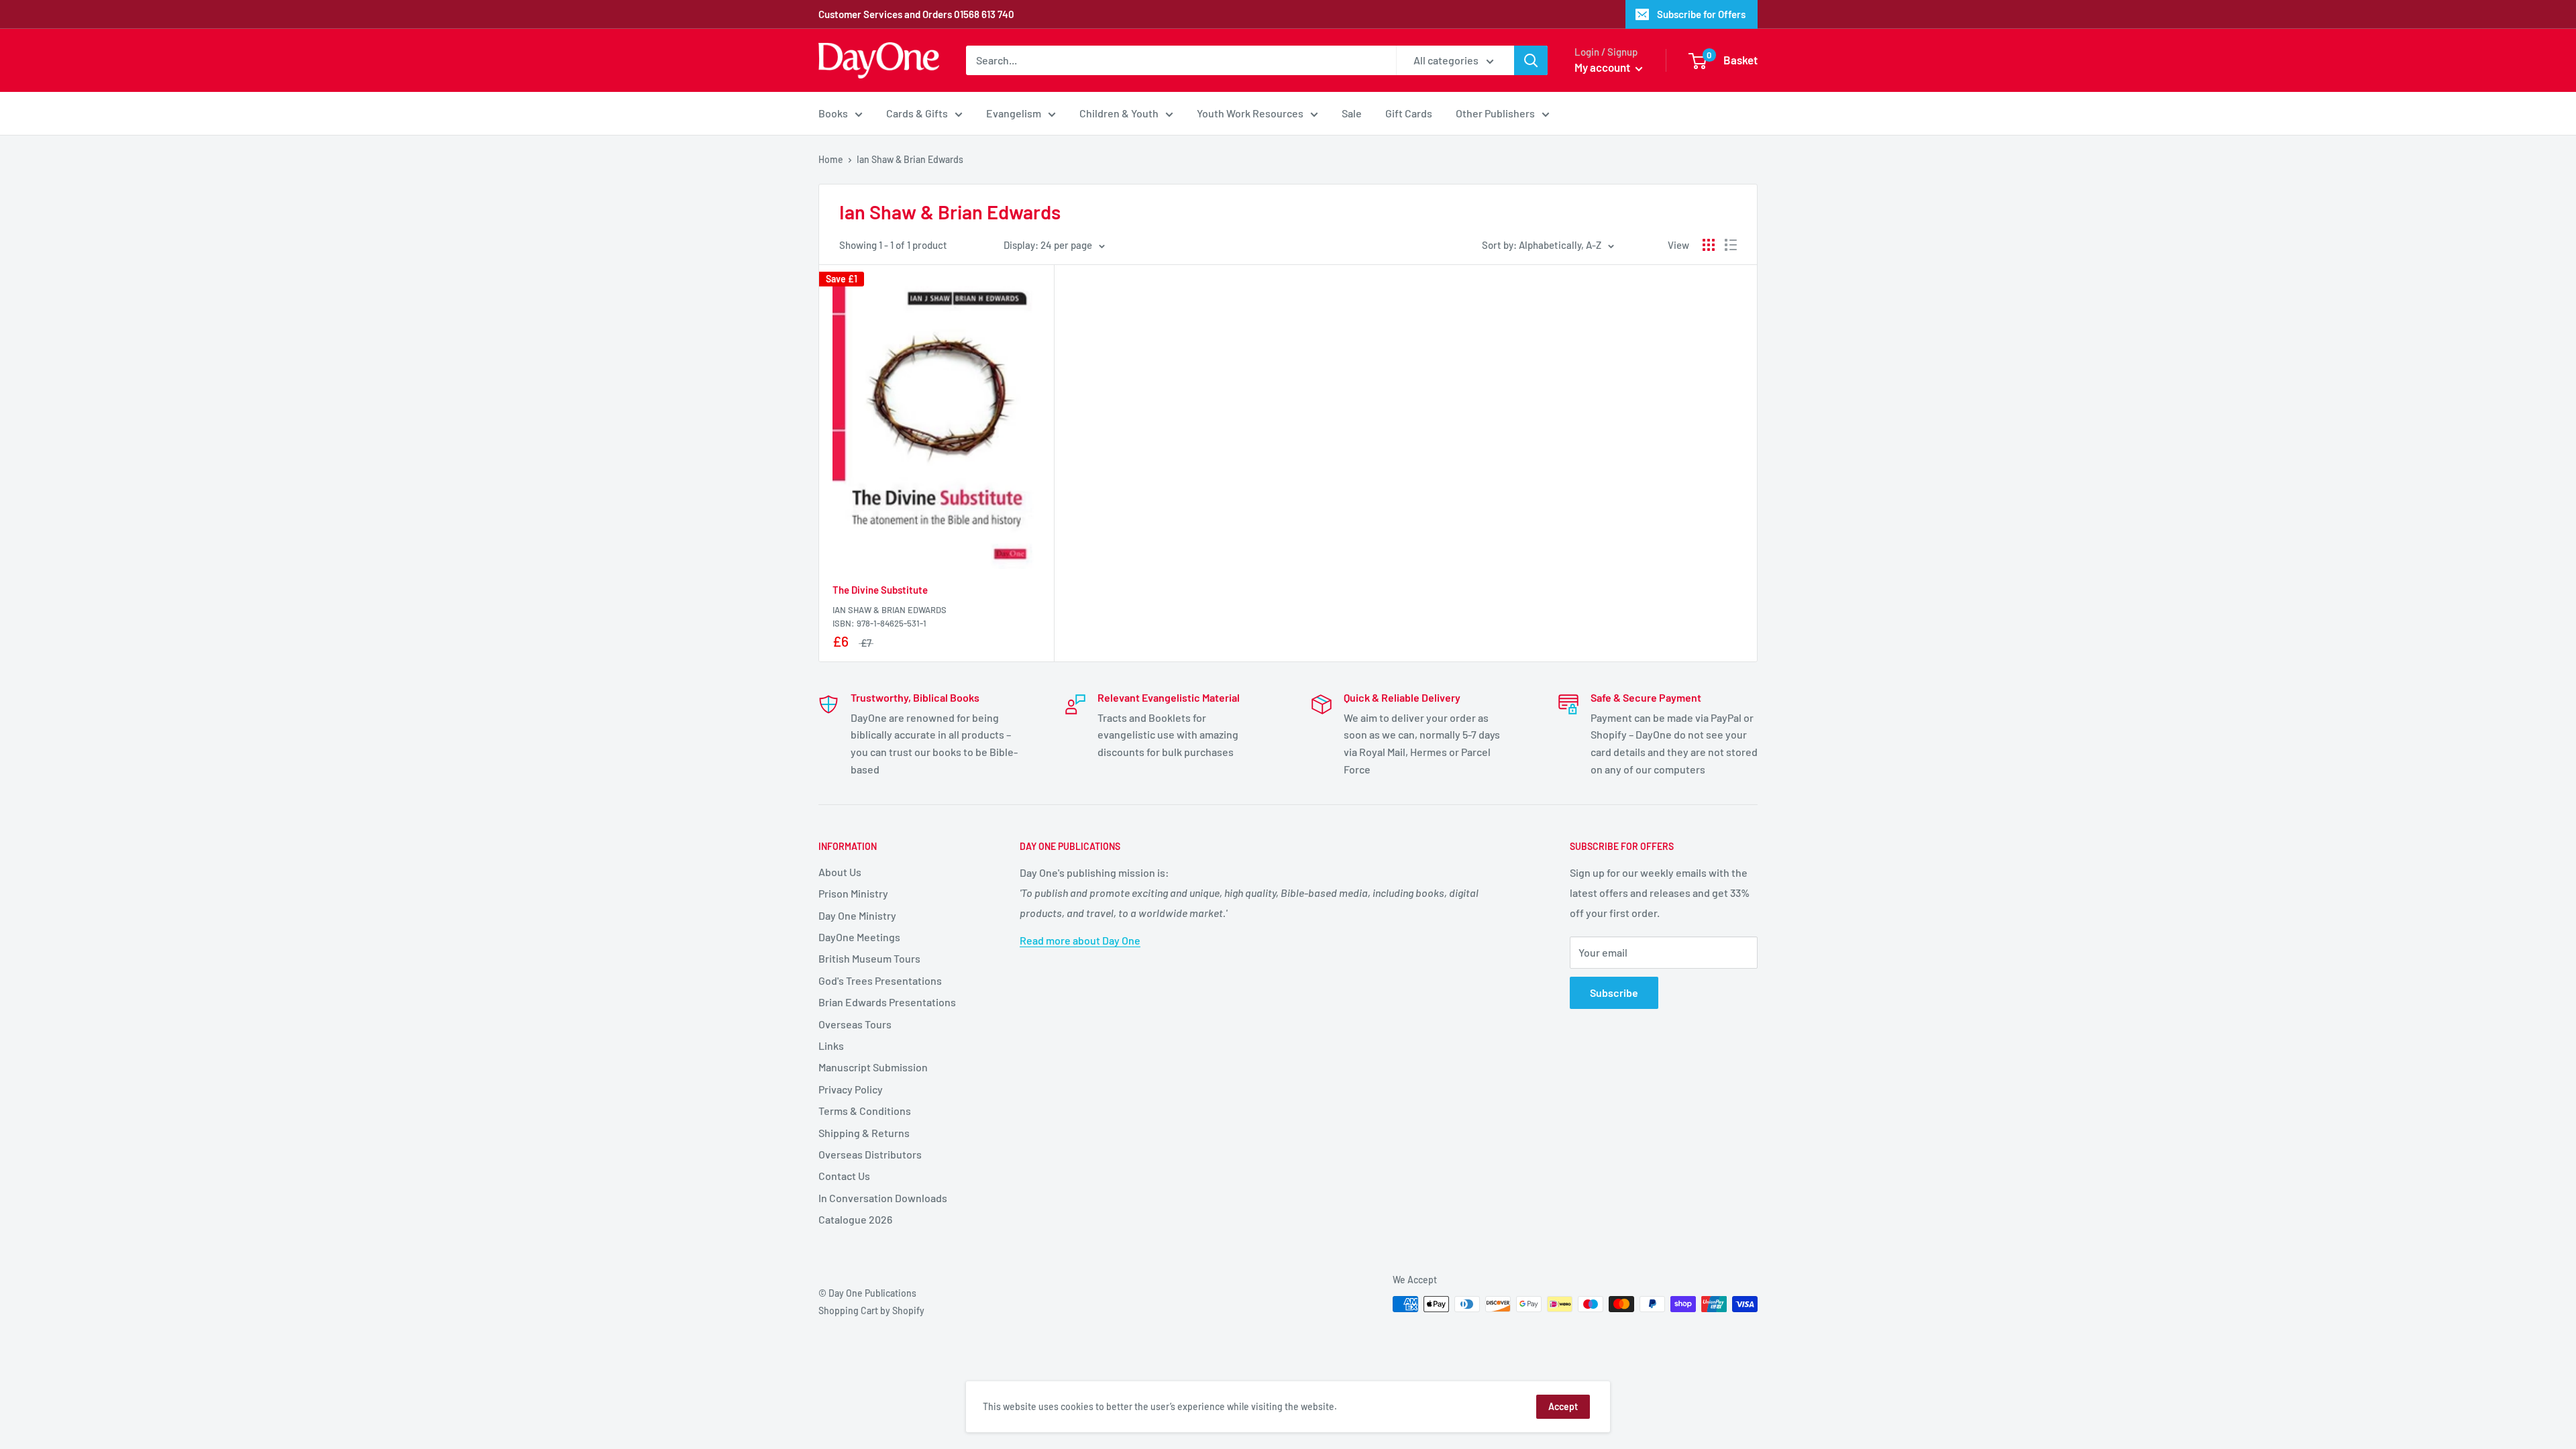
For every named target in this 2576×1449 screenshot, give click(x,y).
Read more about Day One (1080, 940)
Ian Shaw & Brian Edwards (890, 610)
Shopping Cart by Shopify (871, 1310)
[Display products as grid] (1709, 245)
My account (1603, 67)
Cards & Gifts (917, 113)
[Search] (1531, 60)
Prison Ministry (853, 893)
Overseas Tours (855, 1024)
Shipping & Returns (864, 1133)
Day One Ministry (857, 915)
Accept (1563, 1406)
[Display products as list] (1731, 245)
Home (831, 159)
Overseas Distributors (870, 1154)
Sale (1352, 113)
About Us (840, 872)
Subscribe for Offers (1701, 14)
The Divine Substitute (880, 590)
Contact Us (844, 1176)
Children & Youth (1119, 113)
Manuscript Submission (873, 1067)
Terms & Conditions (865, 1111)
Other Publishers (1495, 113)
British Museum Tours (869, 958)
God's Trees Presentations (880, 980)
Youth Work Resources (1250, 113)
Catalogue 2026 (855, 1219)
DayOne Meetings (859, 937)
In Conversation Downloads (883, 1198)
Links (831, 1045)
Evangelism (1014, 113)
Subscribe (1614, 992)
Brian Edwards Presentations (887, 1002)
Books (833, 113)
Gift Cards (1409, 113)
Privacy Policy (851, 1089)
